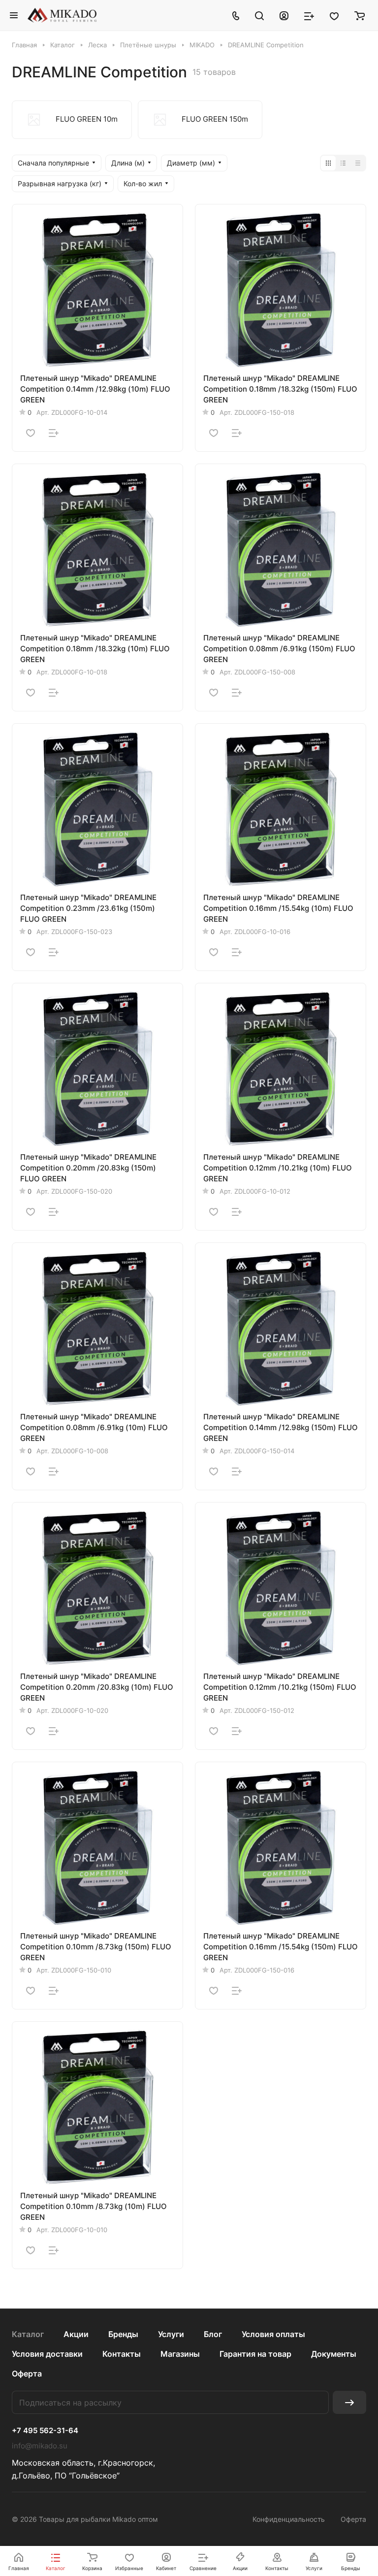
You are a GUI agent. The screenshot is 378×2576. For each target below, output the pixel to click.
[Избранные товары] (334, 15)
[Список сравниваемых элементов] (309, 15)
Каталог (28, 2334)
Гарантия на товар (255, 2354)
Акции (76, 2334)
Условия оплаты (273, 2334)
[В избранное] (31, 433)
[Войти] (284, 15)
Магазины (180, 2354)
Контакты (122, 2354)
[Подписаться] (349, 2402)
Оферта (27, 2374)
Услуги (171, 2334)
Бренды (123, 2334)
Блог (213, 2334)
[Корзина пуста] (360, 15)
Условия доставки (47, 2354)
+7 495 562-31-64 (45, 2431)
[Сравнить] (54, 433)
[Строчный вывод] (343, 163)
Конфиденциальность (289, 2519)
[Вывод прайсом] (358, 163)
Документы (334, 2354)
